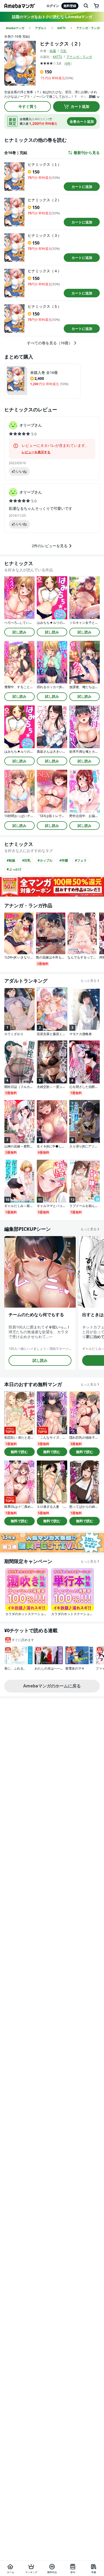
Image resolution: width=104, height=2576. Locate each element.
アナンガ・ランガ (79, 57)
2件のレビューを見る (50, 546)
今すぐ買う (28, 106)
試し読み (19, 632)
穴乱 (63, 51)
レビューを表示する (36, 452)
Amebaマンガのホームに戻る (52, 1686)
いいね (21, 471)
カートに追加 (82, 187)
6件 (68, 63)
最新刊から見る (87, 153)
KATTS (57, 57)
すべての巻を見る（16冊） (50, 343)
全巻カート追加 (82, 121)
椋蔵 (53, 51)
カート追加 (80, 106)
